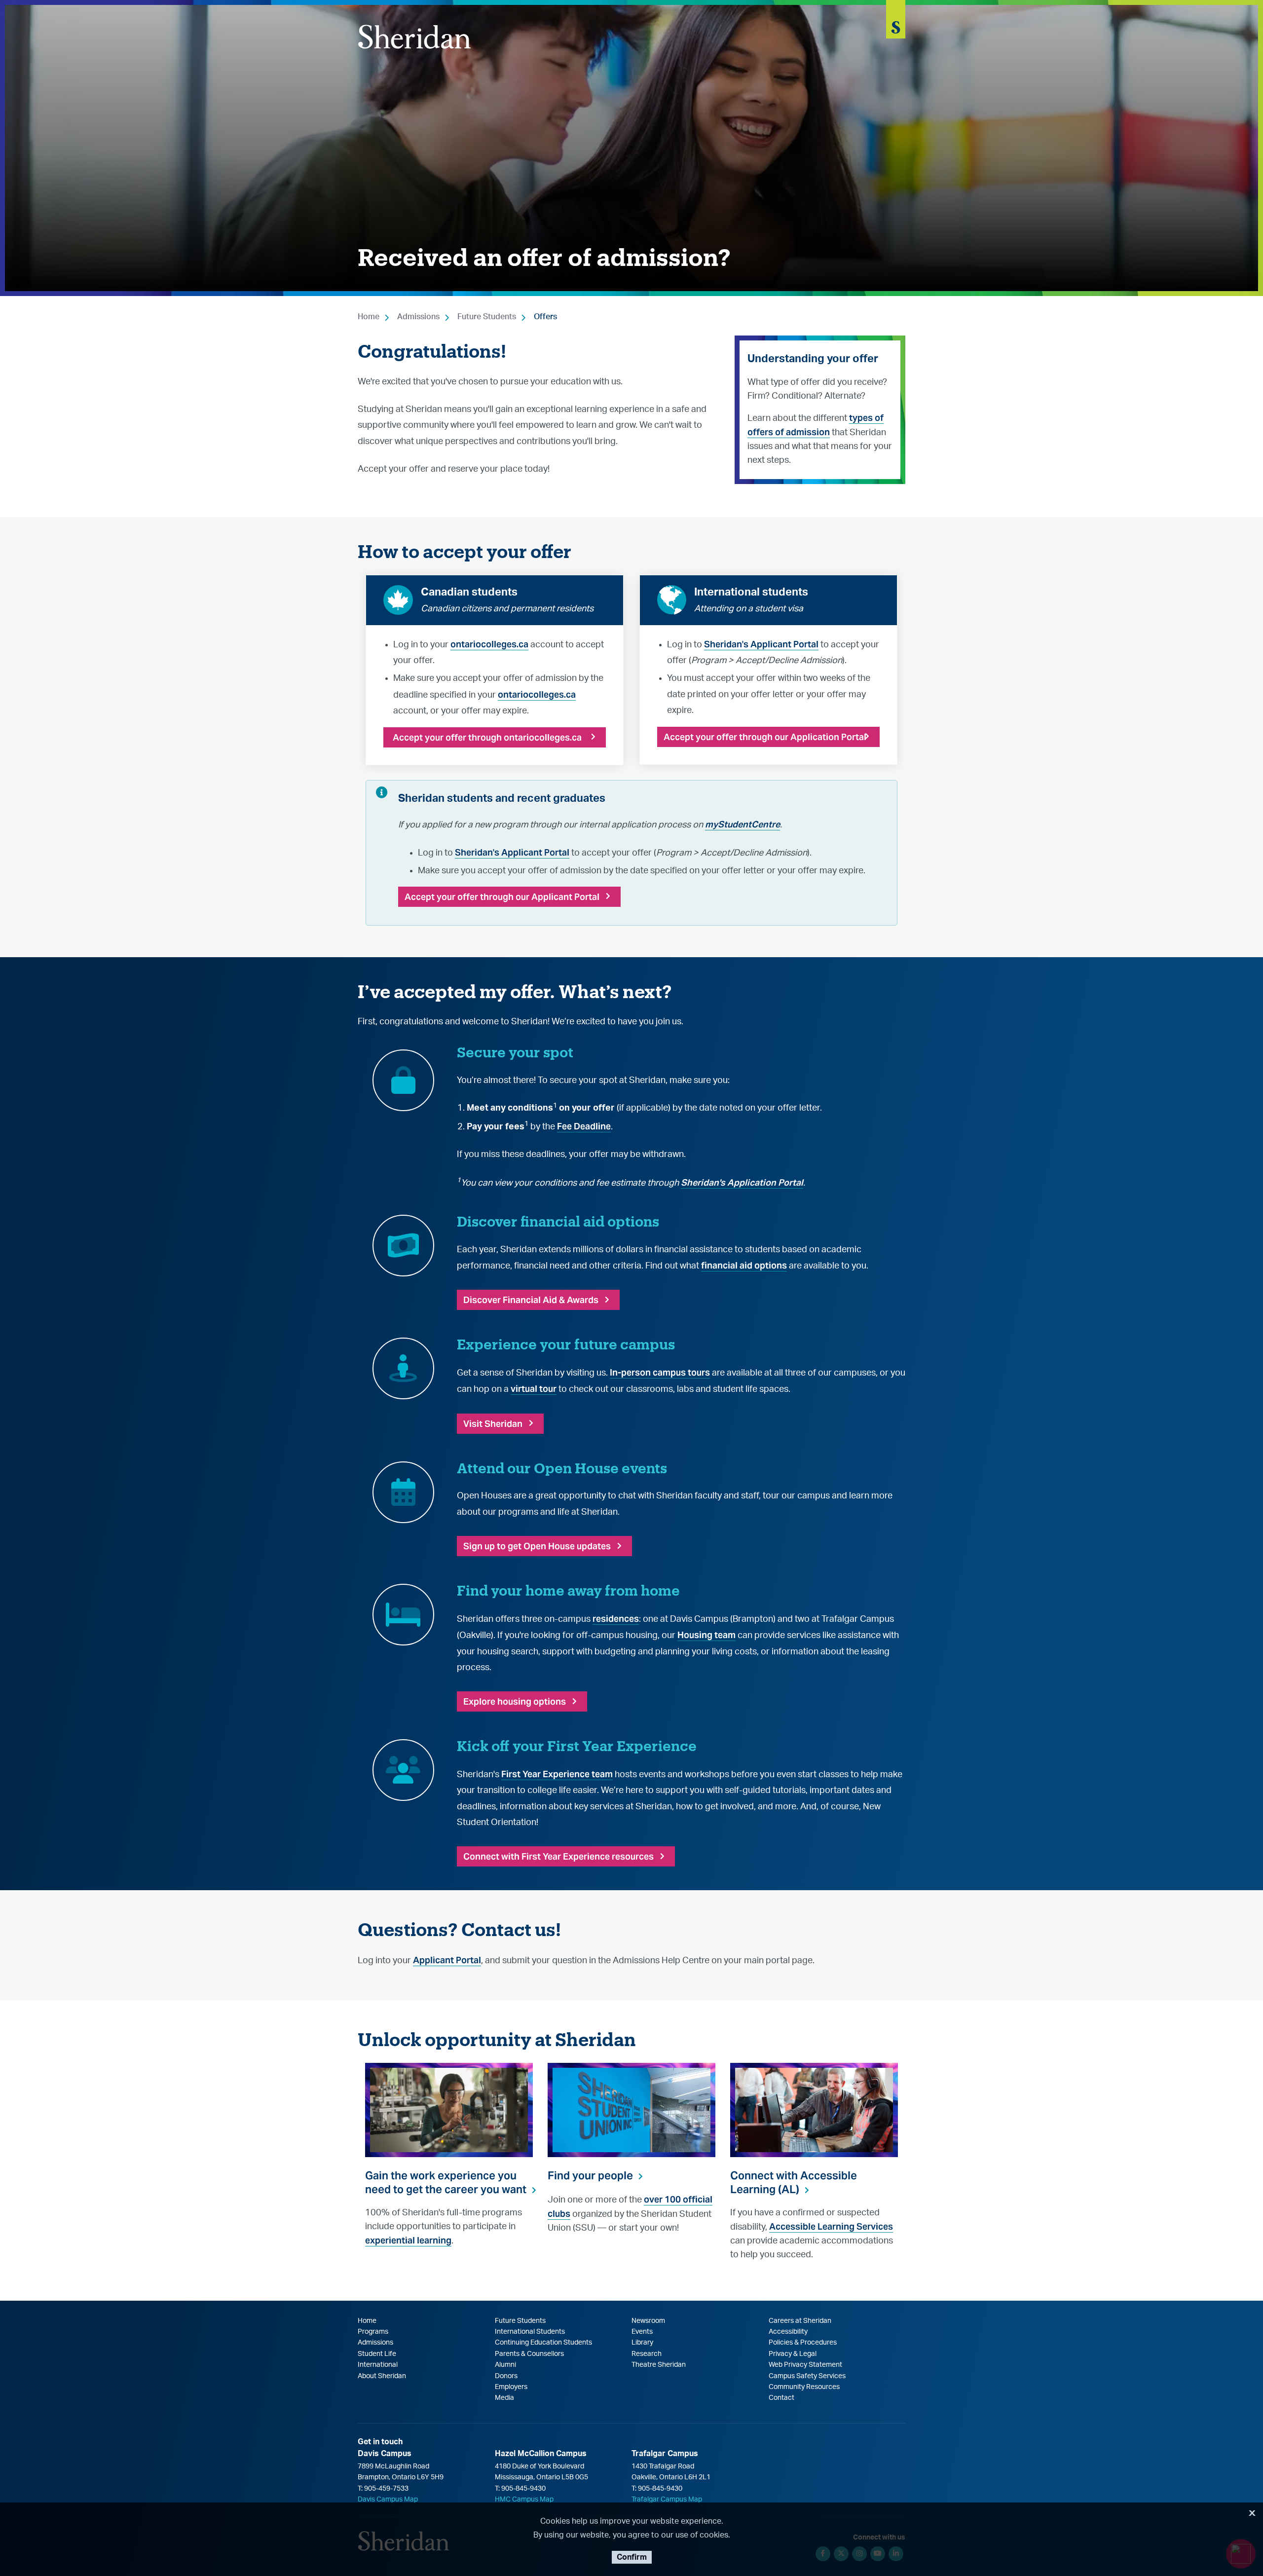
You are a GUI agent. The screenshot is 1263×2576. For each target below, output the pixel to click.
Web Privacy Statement (805, 2365)
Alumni (505, 2365)
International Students (530, 2332)
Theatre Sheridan (659, 2365)
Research (647, 2354)
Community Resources (804, 2387)
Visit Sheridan (493, 1424)
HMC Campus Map (524, 2500)
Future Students (487, 317)
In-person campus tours (660, 1372)
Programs (373, 2332)
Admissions (418, 317)
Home (369, 317)
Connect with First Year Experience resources (558, 1856)
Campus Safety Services (807, 2376)
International (378, 2365)
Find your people (590, 2175)
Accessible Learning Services (831, 2226)
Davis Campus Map (388, 2500)
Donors (506, 2376)
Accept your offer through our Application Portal (765, 737)
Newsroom (648, 2321)
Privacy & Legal (793, 2354)
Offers (545, 317)
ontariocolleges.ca (489, 644)
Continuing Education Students (543, 2343)
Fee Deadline (584, 1126)
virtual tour (534, 1389)
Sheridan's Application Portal (742, 1182)
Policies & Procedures (803, 2343)
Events (642, 2332)
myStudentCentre (743, 824)
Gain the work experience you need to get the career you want (446, 2182)
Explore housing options (515, 1701)
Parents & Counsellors (529, 2354)
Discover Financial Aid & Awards (531, 1300)
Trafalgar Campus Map (667, 2500)
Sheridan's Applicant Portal (761, 644)
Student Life (377, 2354)
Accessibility (788, 2332)
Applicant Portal (447, 1960)
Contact (781, 2398)
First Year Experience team (557, 1774)
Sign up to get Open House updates (537, 1546)
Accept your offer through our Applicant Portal (502, 897)
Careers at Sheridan (800, 2321)
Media (504, 2398)
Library (642, 2343)
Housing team (706, 1635)
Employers (511, 2387)
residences (616, 1619)
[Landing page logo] (414, 37)
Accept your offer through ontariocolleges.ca (487, 737)
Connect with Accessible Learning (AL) (794, 2182)
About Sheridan (382, 2376)
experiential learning (408, 2240)
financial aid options (744, 1265)
